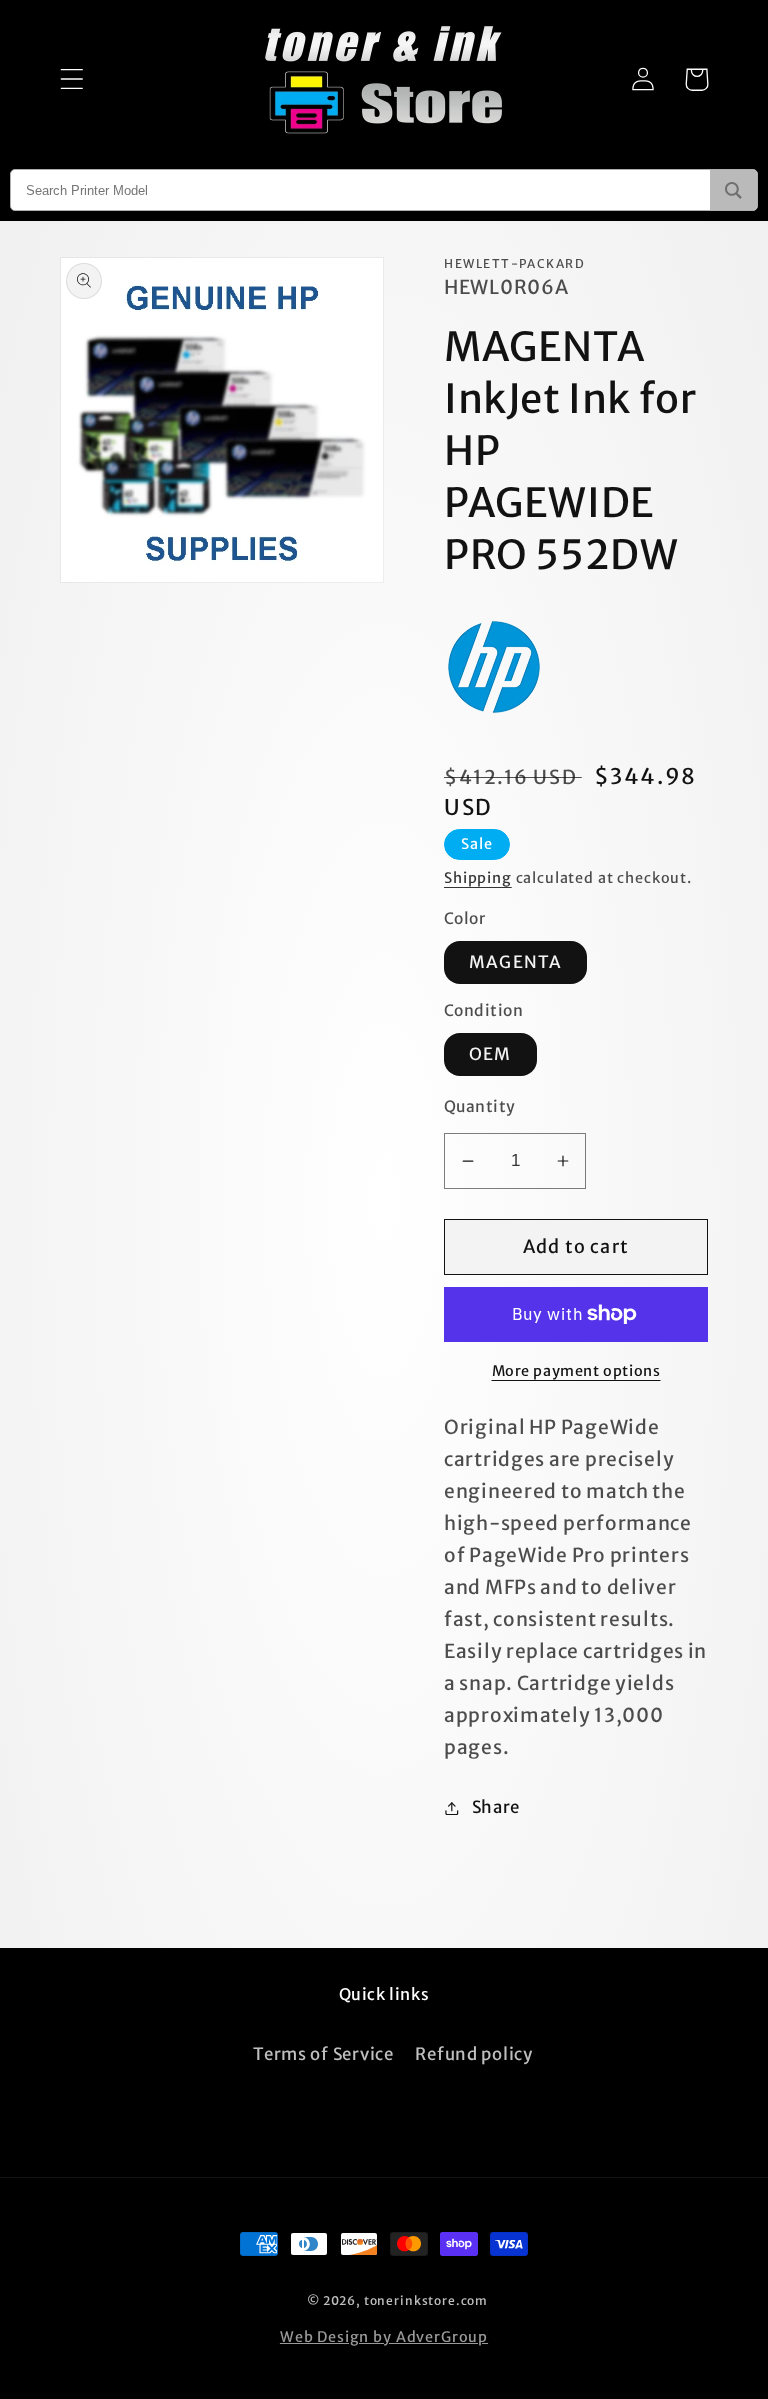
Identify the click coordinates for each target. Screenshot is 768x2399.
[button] (72, 79)
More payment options (576, 1371)
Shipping (478, 878)
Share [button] (496, 1807)
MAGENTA (515, 962)
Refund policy (473, 2054)
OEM (490, 1054)
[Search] (733, 190)
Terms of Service (323, 2054)
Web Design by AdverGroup (384, 2337)
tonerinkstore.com (426, 2300)
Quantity (480, 1106)
